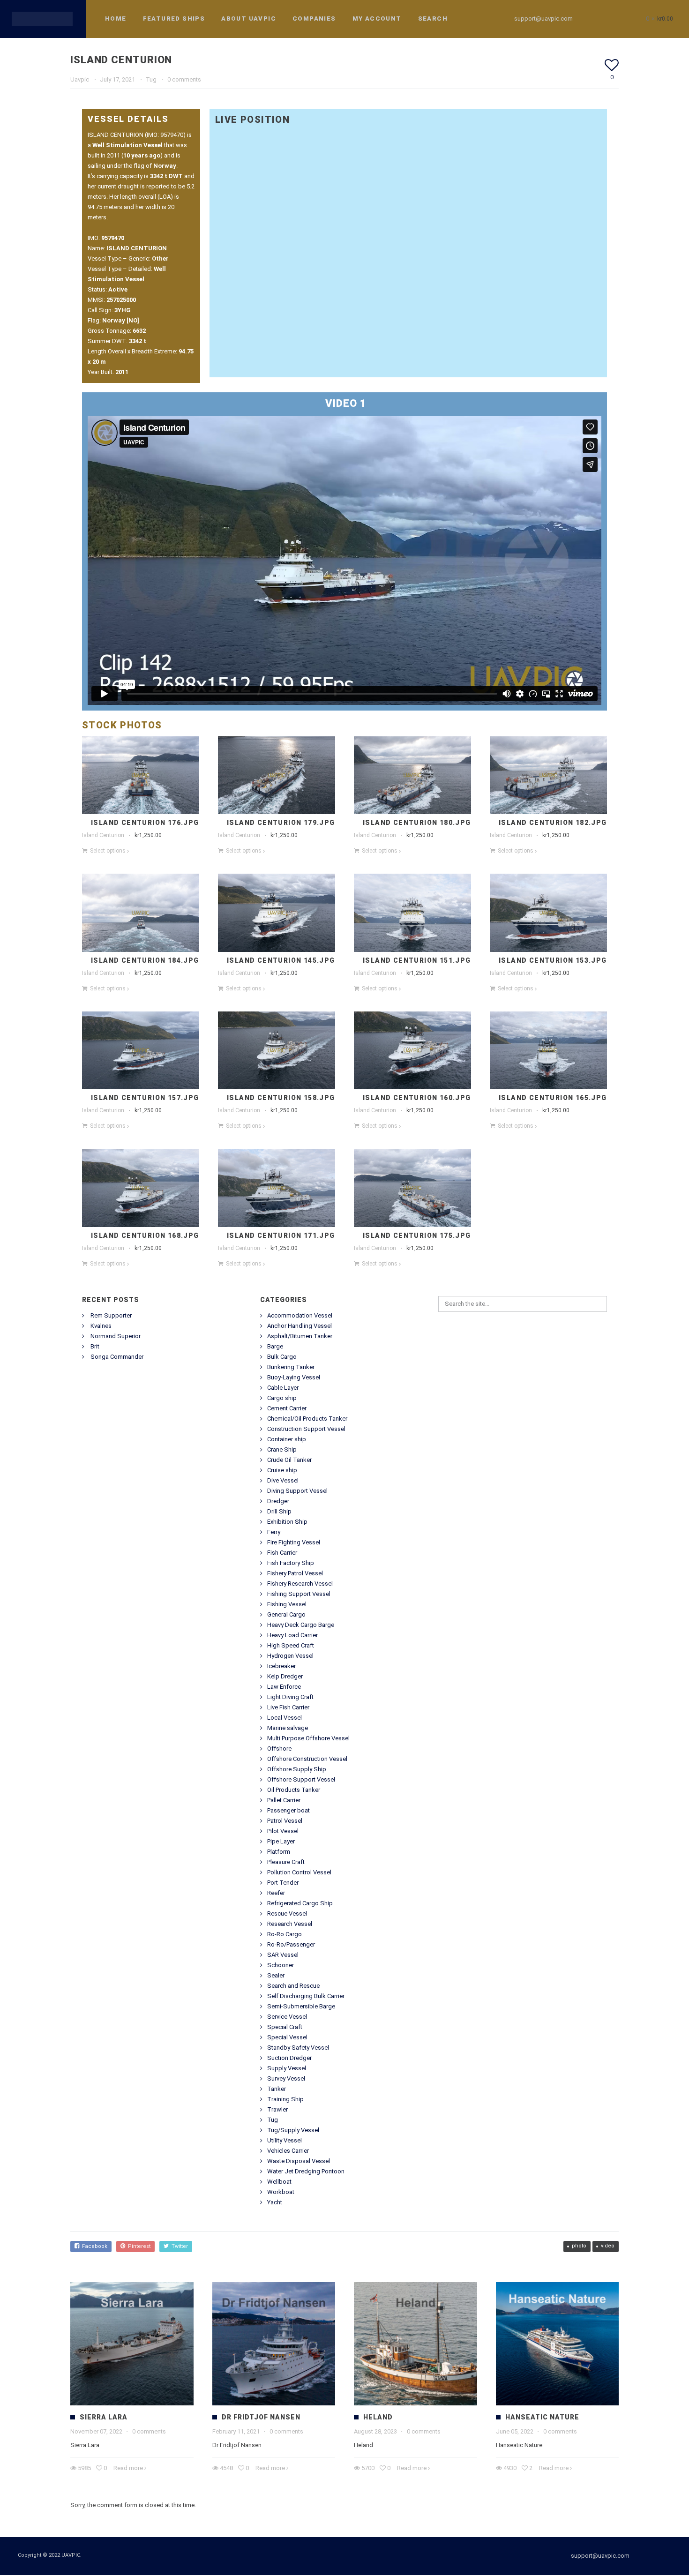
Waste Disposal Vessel (299, 2161)
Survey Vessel (286, 2078)
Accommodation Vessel (300, 1315)
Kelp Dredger (285, 1676)
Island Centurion (103, 835)
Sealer (276, 1975)
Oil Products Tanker (294, 1790)
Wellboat (279, 2182)
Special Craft (285, 2027)
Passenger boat (288, 1810)
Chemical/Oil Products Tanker (307, 1419)
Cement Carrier (287, 1408)
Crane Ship (282, 1449)
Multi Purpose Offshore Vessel (308, 1738)
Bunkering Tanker (291, 1367)
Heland (378, 2417)
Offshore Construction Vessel (307, 1759)
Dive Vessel (283, 1480)
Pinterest (138, 2246)
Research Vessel (290, 1924)
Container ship (287, 1439)
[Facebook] (595, 19)
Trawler (277, 2109)
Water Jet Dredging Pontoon (306, 2171)
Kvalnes (101, 1326)
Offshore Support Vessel (301, 1779)
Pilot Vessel (283, 1831)
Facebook (93, 2246)
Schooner (281, 1965)
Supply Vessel (287, 2068)
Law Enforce (284, 1687)
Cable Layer (283, 1388)
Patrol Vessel (285, 1821)
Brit (95, 1346)
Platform (279, 1852)
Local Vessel (285, 1718)
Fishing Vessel (287, 1604)
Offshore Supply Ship (297, 1769)
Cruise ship (282, 1470)
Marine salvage (288, 1728)
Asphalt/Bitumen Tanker (300, 1336)
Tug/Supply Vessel (293, 2130)
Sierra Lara (104, 2417)
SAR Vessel (283, 1955)
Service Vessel (287, 2017)
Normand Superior (116, 1336)
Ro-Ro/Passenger (291, 1944)
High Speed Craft (291, 1645)
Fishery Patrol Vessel (295, 1573)
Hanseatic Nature (542, 2417)
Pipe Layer (281, 1841)
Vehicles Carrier (288, 2151)
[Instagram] (612, 19)
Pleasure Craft (286, 1862)
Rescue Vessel (287, 1913)
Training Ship (285, 2099)
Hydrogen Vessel (290, 1656)
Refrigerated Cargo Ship (300, 1903)
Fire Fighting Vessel (294, 1542)
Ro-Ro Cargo (285, 1934)
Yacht (275, 2202)
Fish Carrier (282, 1553)
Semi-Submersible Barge (301, 2006)
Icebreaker (281, 1666)
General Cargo (286, 1614)
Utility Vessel (285, 2140)
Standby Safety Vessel (298, 2048)
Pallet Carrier (284, 1800)
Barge (275, 1346)
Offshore (279, 1749)
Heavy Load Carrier (292, 1635)
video (608, 2246)
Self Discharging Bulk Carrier (306, 1996)
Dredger (278, 1501)
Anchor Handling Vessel (300, 1326)
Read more (128, 2468)
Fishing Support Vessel (299, 1594)
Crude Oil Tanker (289, 1460)
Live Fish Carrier (288, 1707)
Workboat (281, 2192)
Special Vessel (287, 2037)
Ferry (274, 1532)
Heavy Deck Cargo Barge (301, 1625)
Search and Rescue (293, 1986)
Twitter (178, 2246)
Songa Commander (117, 1357)
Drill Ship (279, 1511)
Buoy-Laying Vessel (294, 1377)
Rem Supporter (111, 1315)
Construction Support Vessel (306, 1429)
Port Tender (283, 1883)
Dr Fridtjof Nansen (261, 2417)
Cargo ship (282, 1398)
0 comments (184, 79)
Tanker (277, 2089)
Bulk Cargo (282, 1357)
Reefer (276, 1893)
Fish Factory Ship (291, 1563)
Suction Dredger (289, 2058)
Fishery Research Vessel (300, 1584)
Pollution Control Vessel (299, 1872)
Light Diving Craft (290, 1697)
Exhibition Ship (287, 1522)
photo (579, 2246)
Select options (108, 851)
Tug (151, 79)
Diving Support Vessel (297, 1491)
